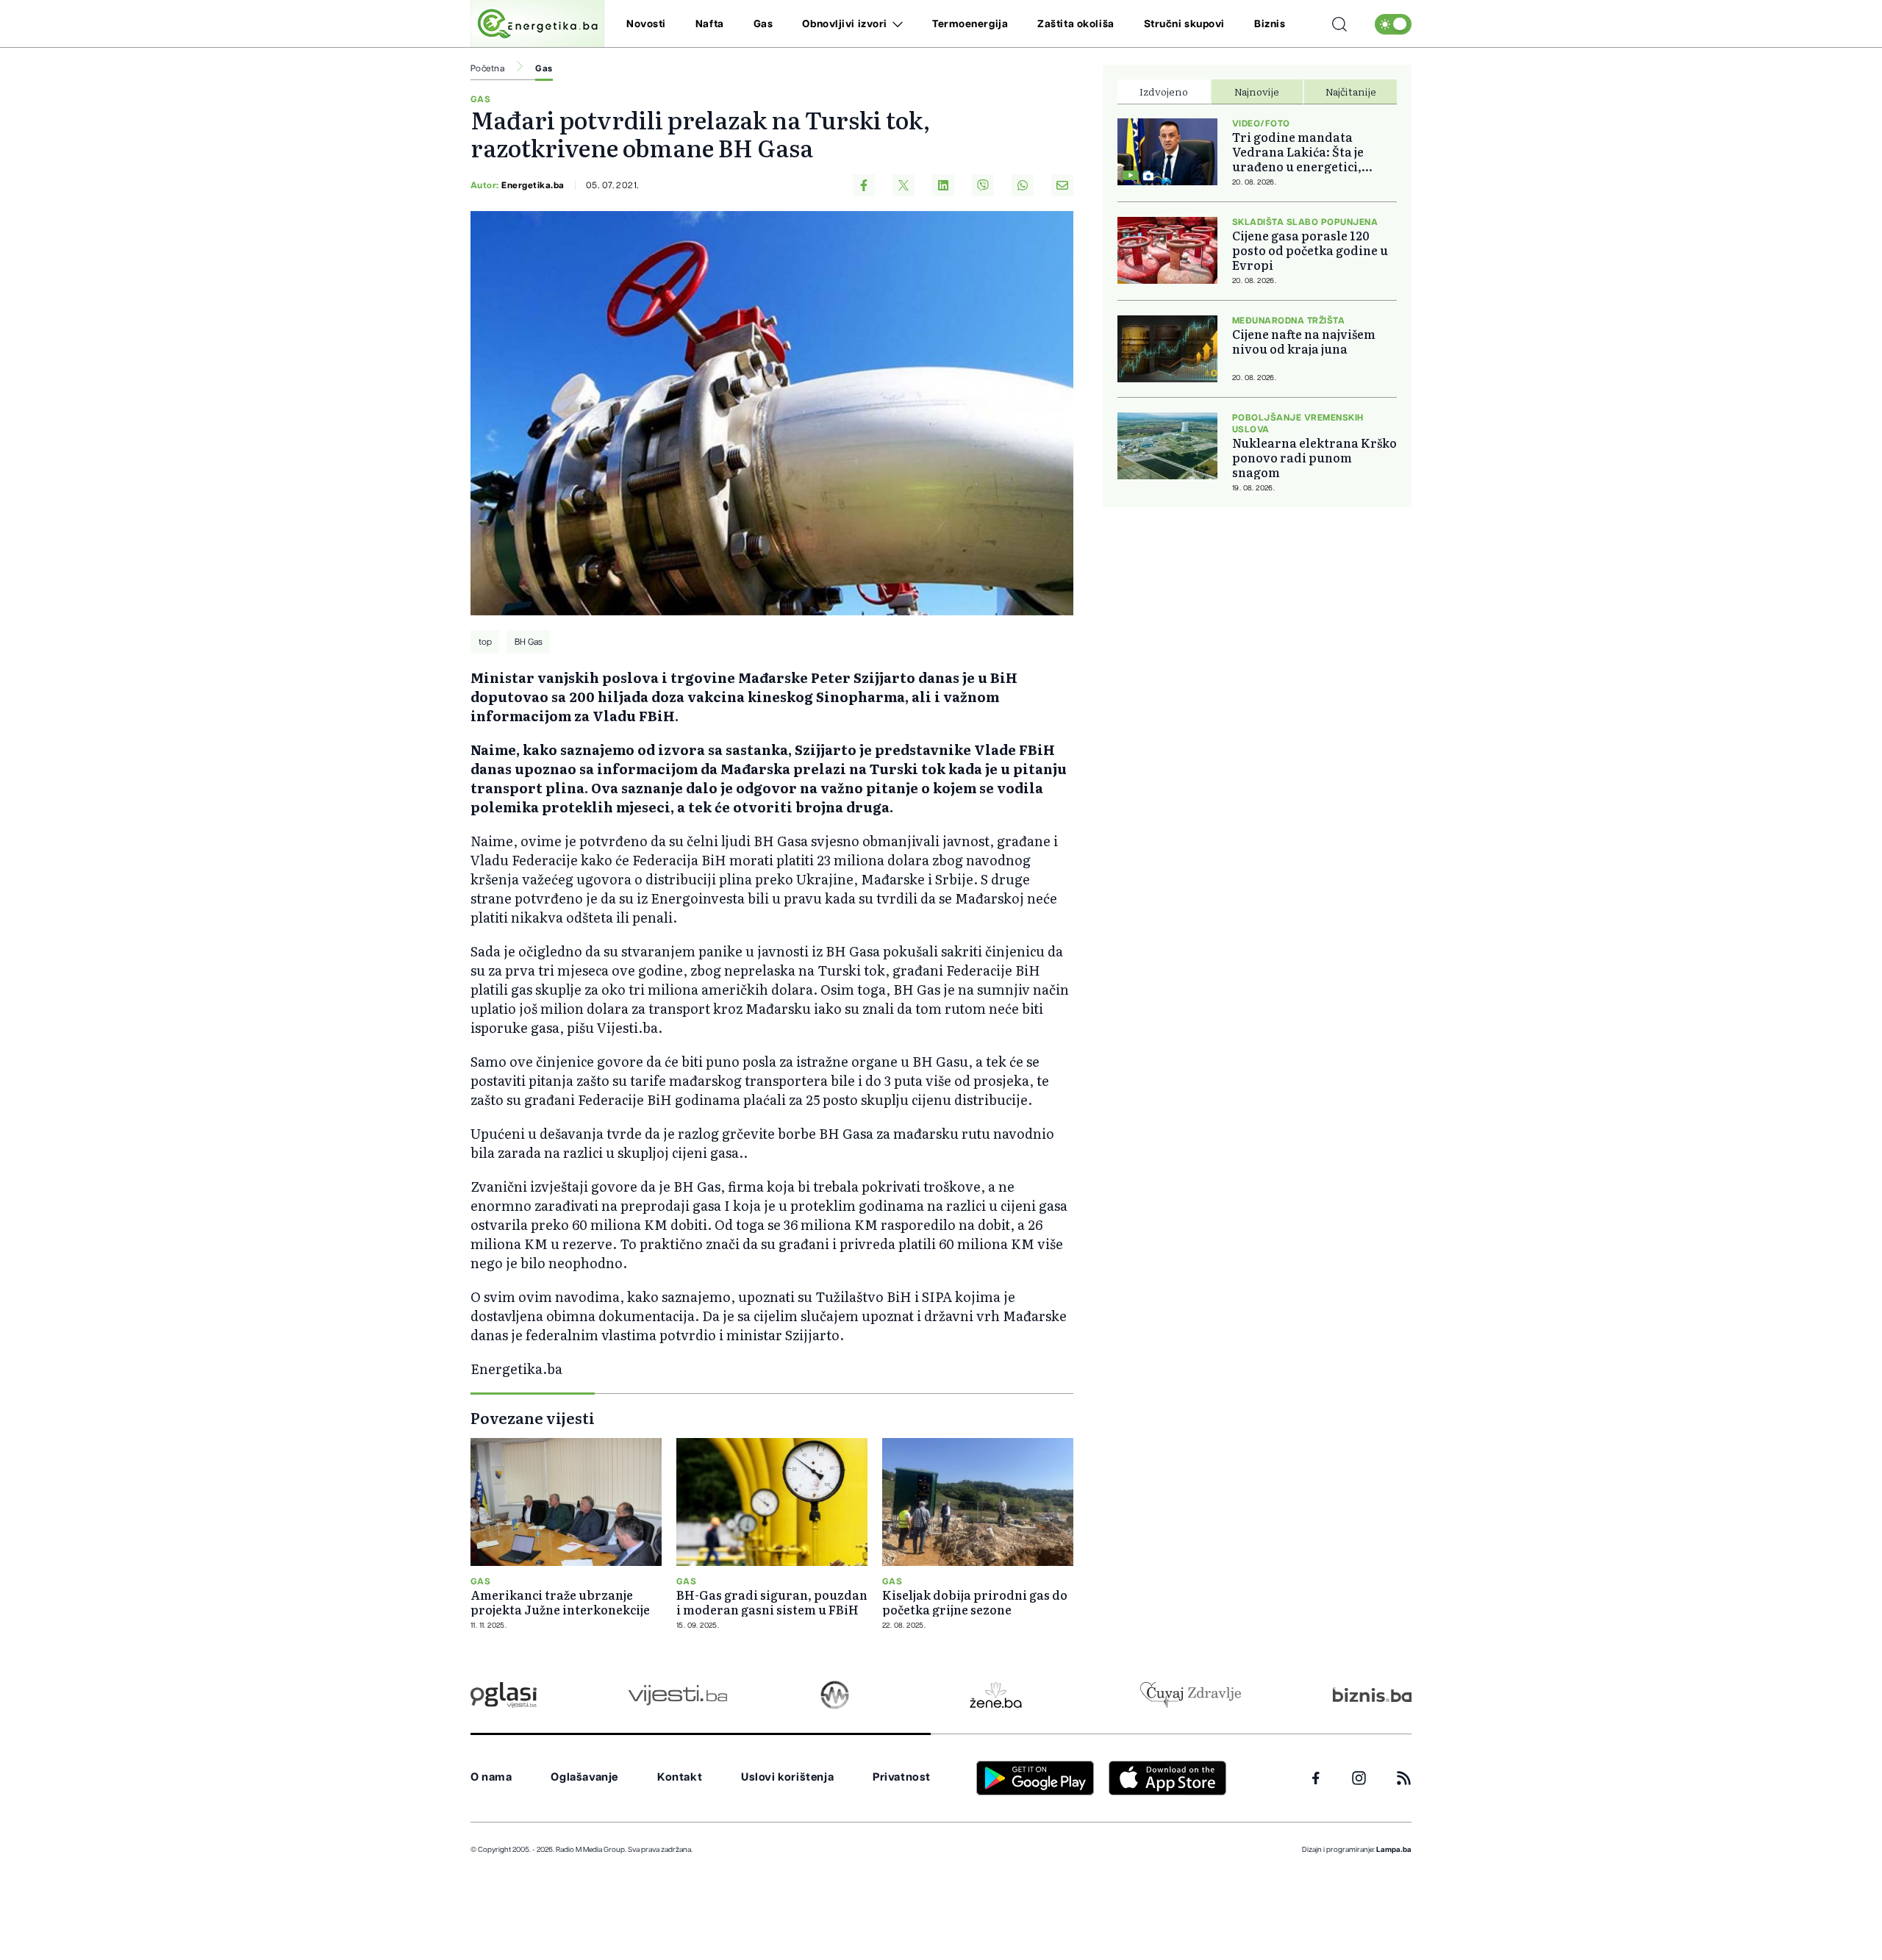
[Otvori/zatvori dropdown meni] (895, 24)
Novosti (646, 24)
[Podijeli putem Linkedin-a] (943, 185)
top (485, 642)
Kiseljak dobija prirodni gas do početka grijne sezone (975, 1602)
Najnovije (1257, 91)
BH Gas (529, 642)
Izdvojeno (1164, 91)
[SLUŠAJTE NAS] (835, 1695)
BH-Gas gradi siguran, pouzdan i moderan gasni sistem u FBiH (772, 1602)
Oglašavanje (584, 1777)
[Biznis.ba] (1372, 1695)
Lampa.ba (1394, 1850)
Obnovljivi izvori (845, 24)
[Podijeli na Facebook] (864, 185)
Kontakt (680, 1777)
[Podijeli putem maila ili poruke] (1062, 185)
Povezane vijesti (533, 1417)
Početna (487, 68)
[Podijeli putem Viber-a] (983, 185)
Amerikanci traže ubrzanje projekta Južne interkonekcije (560, 1602)
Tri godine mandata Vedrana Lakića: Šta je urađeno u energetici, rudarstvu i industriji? (1300, 151)
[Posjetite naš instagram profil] (1359, 1778)
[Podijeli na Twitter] (904, 185)
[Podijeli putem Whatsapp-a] (1023, 185)
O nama (491, 1777)
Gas (763, 24)
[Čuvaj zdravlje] (1191, 1695)
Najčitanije (1351, 91)
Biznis (1270, 24)
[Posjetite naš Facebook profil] (1316, 1778)
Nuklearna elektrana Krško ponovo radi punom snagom (1314, 457)
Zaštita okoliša (1076, 24)
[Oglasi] (504, 1695)
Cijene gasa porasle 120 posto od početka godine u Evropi (1310, 250)
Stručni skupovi (1184, 24)
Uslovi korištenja (787, 1777)
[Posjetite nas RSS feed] (1404, 1778)
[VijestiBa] (677, 1695)
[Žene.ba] (996, 1695)
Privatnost (902, 1777)
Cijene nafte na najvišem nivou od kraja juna (1304, 341)
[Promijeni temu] (1393, 24)
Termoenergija (970, 24)
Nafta (710, 24)
